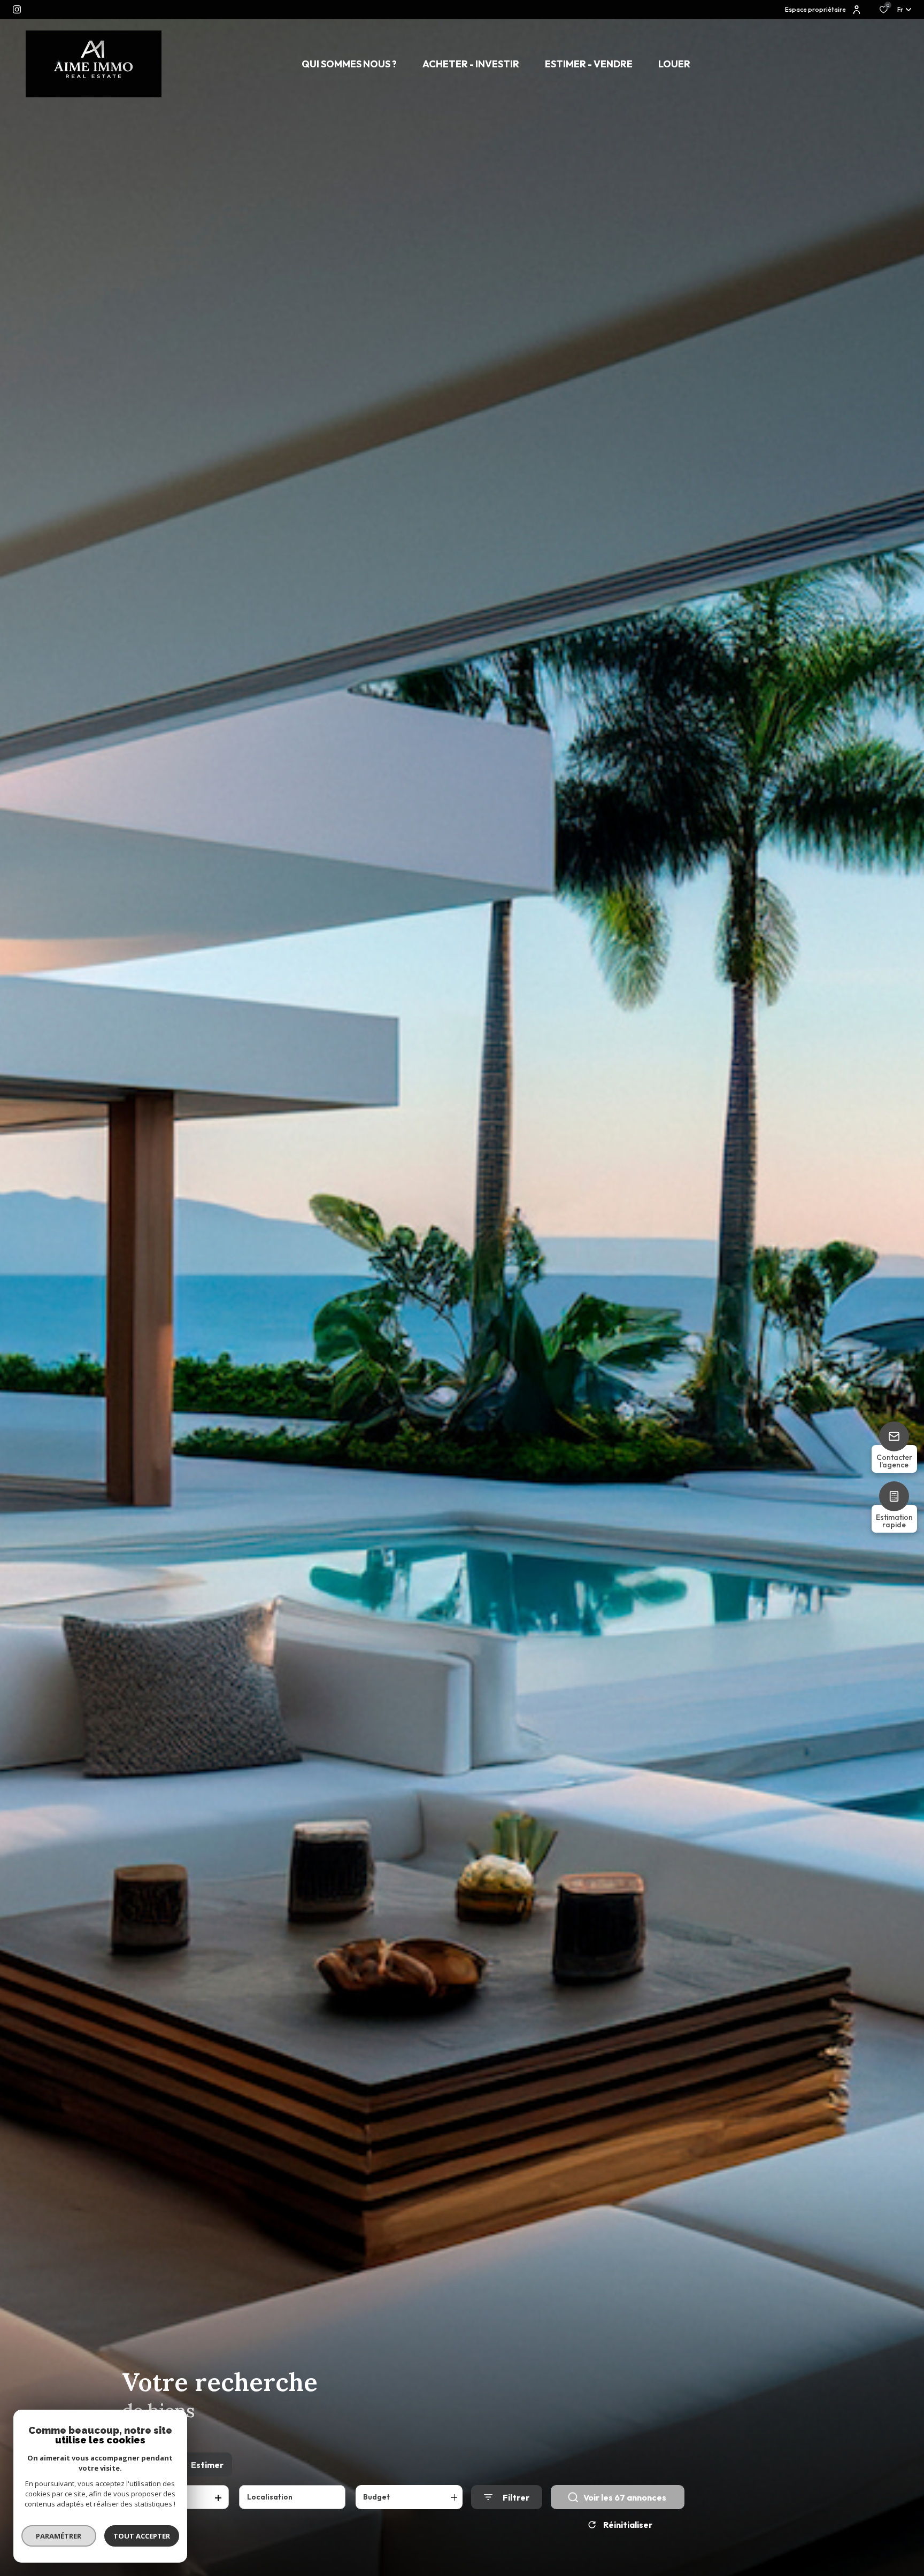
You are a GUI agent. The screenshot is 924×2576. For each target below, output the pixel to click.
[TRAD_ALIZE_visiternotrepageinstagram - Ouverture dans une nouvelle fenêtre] (17, 9)
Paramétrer (59, 2536)
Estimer (207, 2465)
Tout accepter (142, 2536)
